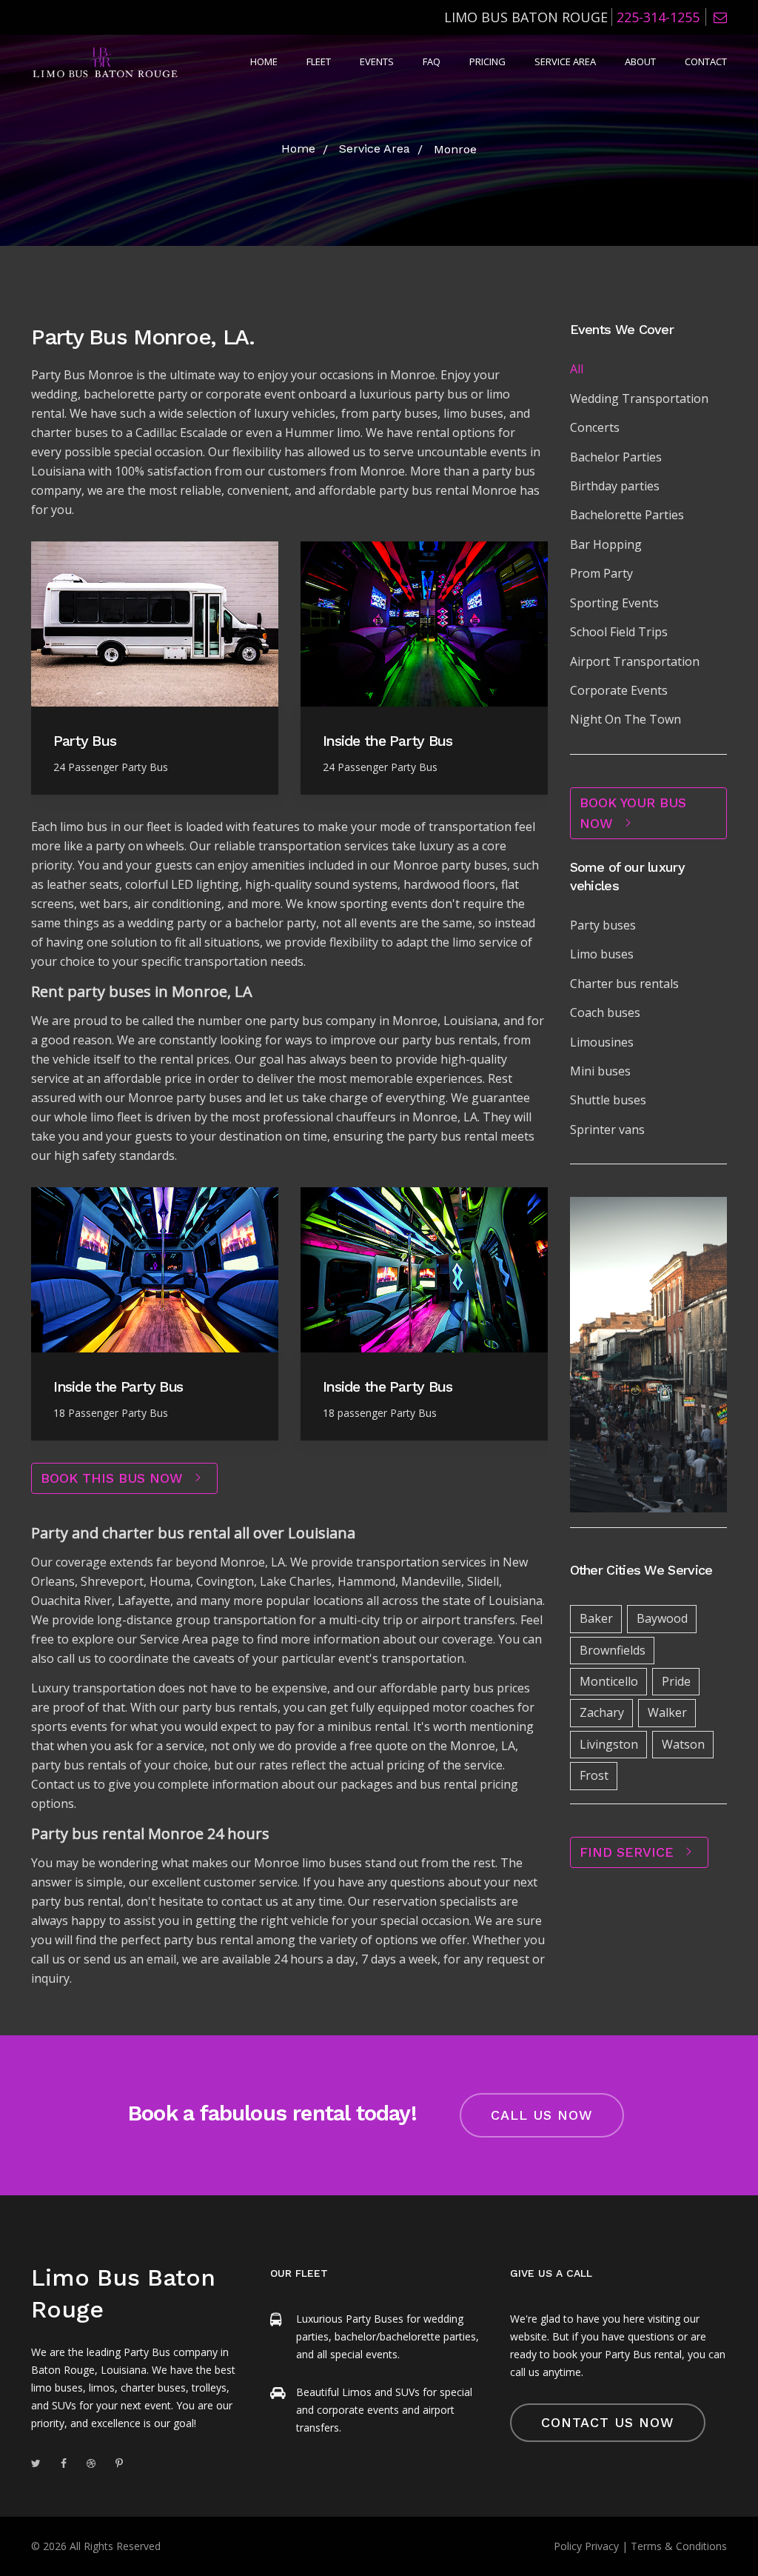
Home (264, 61)
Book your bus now (633, 813)
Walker (667, 1712)
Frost (594, 1775)
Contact (706, 61)
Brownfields (613, 1650)
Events (377, 61)
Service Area (565, 61)
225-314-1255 (658, 17)
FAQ (432, 61)
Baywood (662, 1618)
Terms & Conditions (679, 2546)
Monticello (609, 1681)
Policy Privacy (586, 2546)
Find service (629, 1852)
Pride (676, 1681)
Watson (683, 1744)
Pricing (487, 61)
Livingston (609, 1744)
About (640, 61)
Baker (596, 1618)
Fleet (319, 61)
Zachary (602, 1712)
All (577, 369)
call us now (542, 2115)
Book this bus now (114, 1478)
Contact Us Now (608, 2422)
